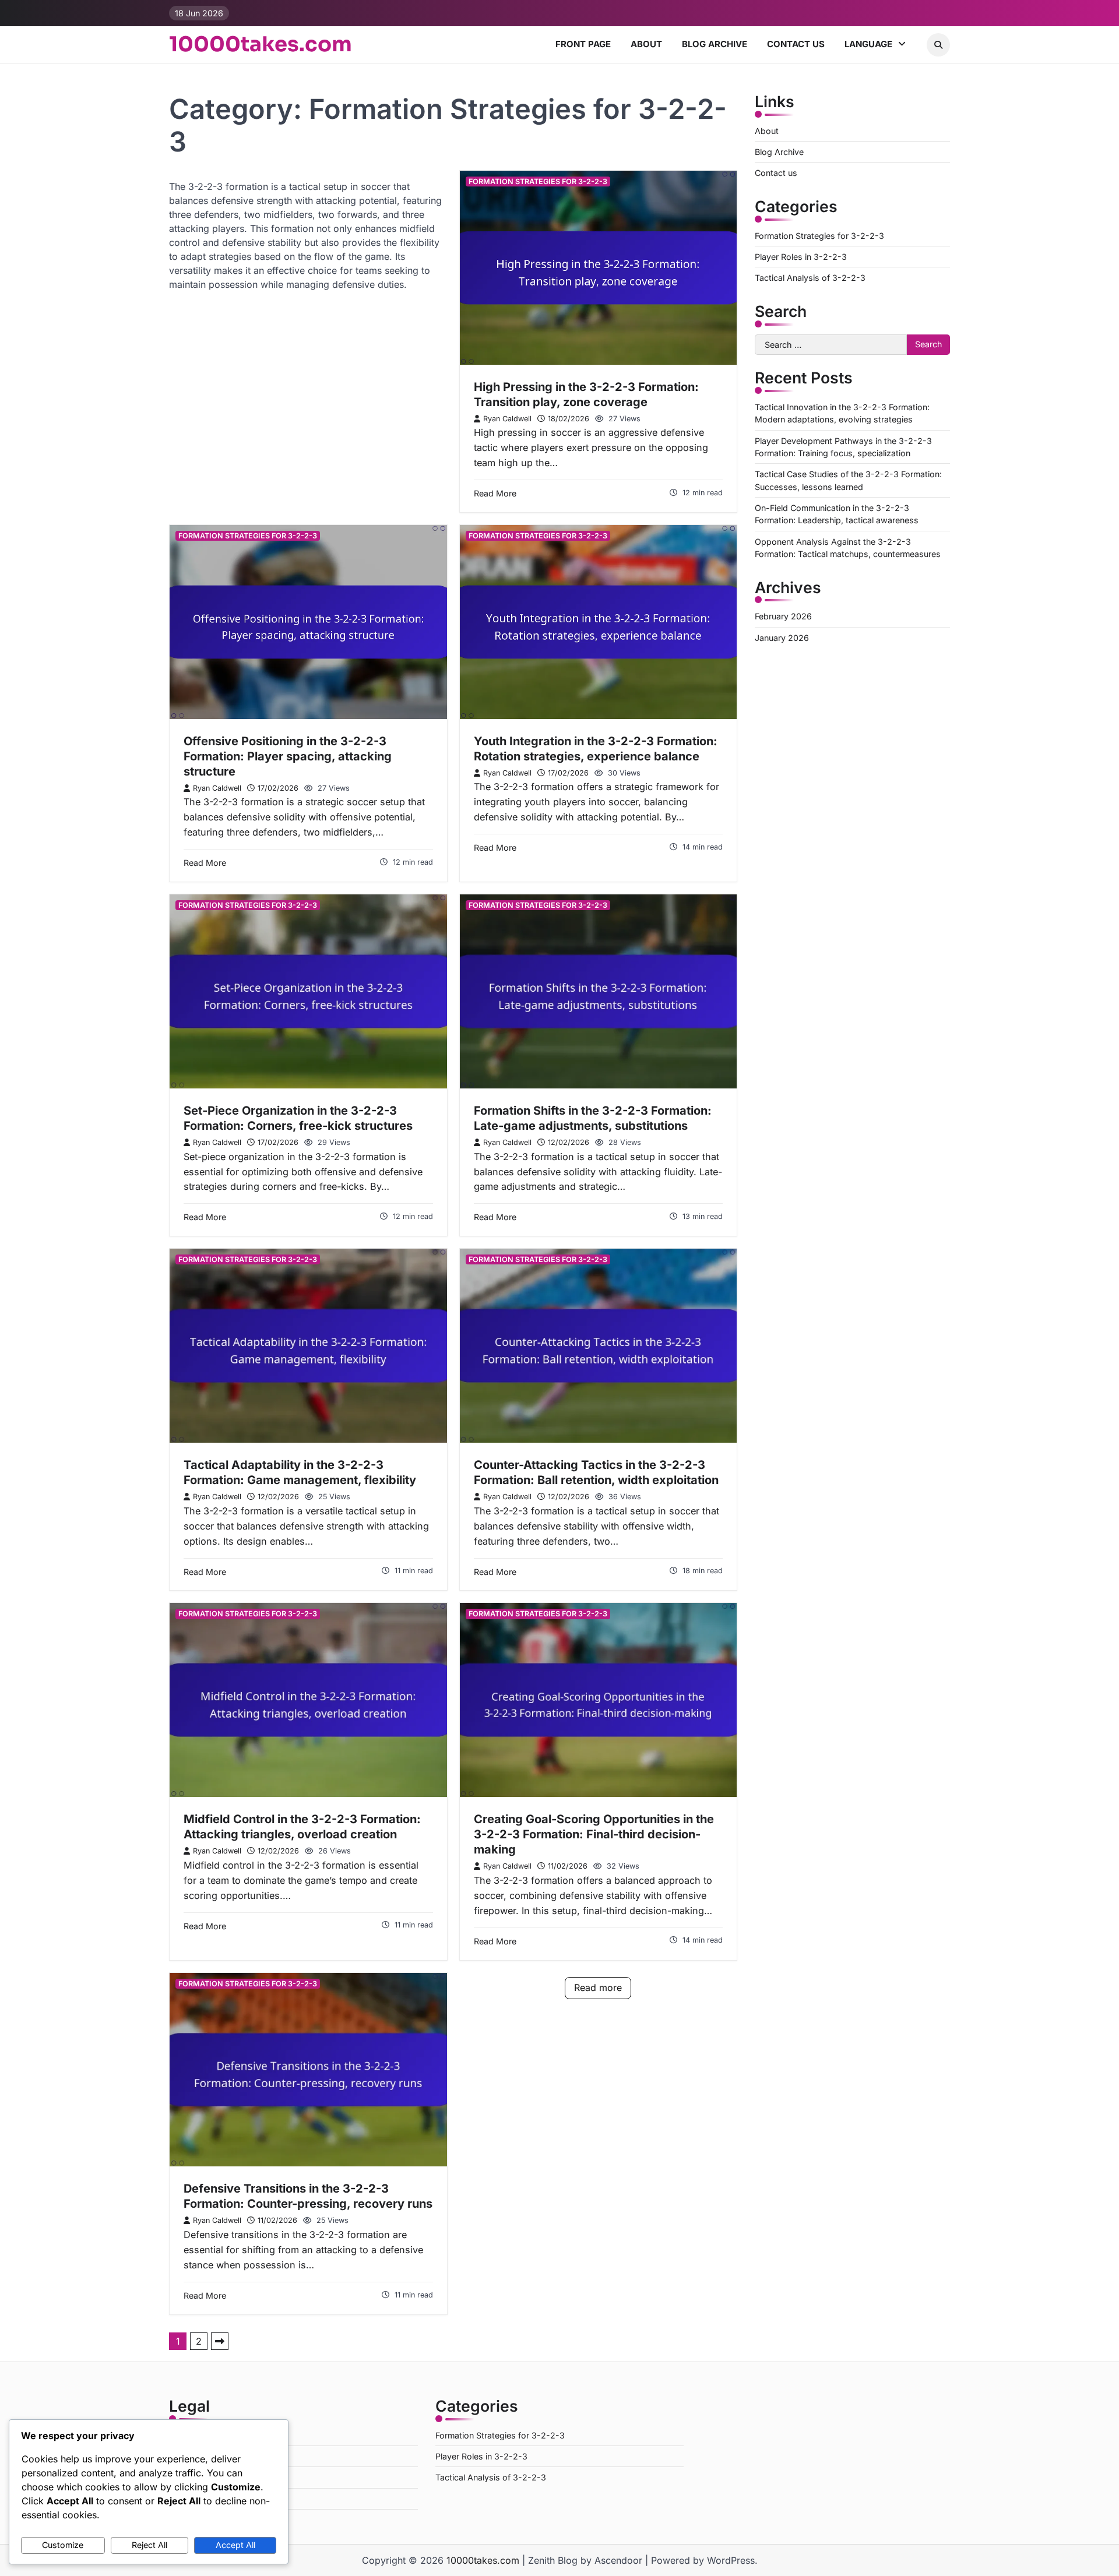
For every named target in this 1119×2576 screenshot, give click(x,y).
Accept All (235, 2545)
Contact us (796, 44)
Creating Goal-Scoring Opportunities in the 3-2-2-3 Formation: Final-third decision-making (594, 1834)
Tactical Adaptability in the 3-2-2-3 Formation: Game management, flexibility (300, 1472)
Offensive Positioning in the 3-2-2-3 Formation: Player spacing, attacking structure (288, 756)
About (646, 44)
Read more (598, 1987)
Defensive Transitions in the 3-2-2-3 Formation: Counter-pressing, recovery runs (308, 2196)
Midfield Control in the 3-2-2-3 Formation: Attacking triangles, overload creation (302, 1827)
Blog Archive (715, 44)
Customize (63, 2545)
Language (868, 44)
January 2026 (782, 638)
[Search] (938, 45)
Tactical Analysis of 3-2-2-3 (810, 278)
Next (220, 2341)
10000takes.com (261, 44)
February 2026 (783, 616)
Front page (583, 44)
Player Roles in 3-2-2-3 (801, 257)
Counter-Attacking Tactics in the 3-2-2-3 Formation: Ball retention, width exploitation (596, 1472)
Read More (495, 493)
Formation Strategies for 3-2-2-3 (538, 182)
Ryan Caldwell (507, 419)
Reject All (149, 2545)
